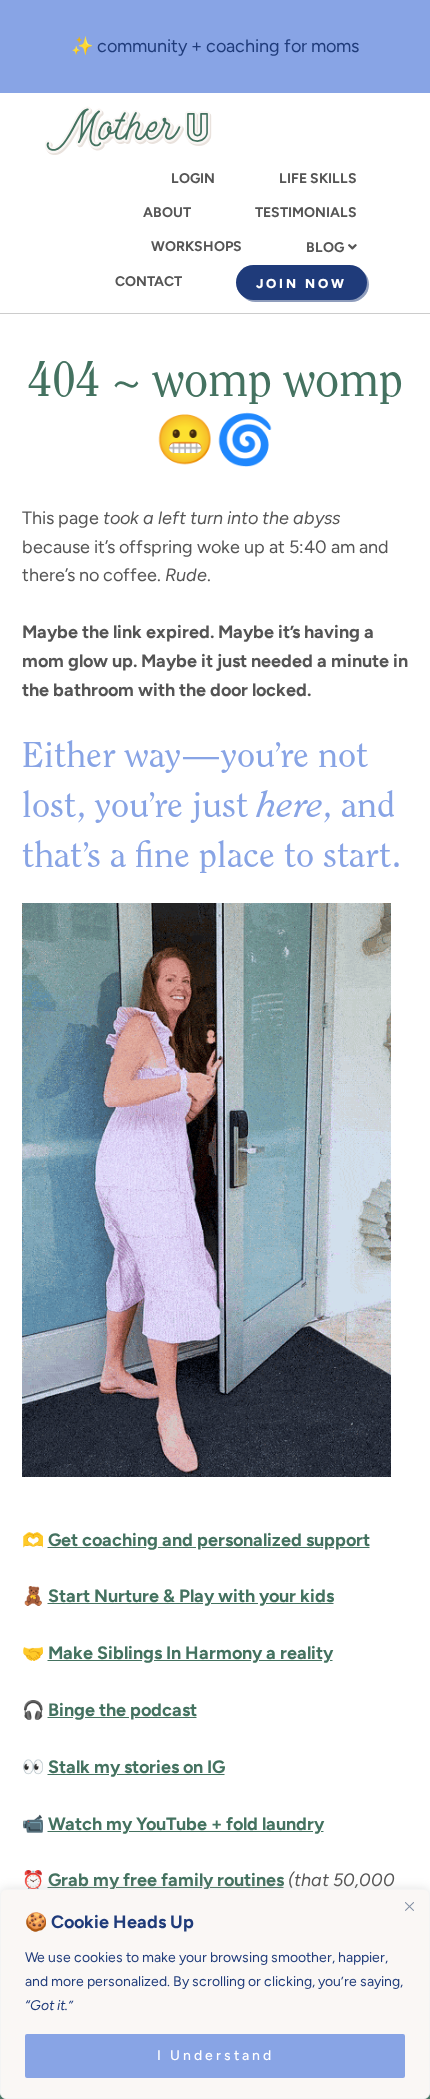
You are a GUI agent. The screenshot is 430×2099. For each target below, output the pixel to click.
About (167, 212)
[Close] (409, 1906)
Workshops (196, 246)
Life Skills (318, 178)
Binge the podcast (122, 1710)
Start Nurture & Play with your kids (191, 1596)
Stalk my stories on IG (136, 1767)
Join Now (301, 283)
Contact (148, 281)
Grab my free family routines (166, 1880)
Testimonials (306, 212)
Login (193, 178)
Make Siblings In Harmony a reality (190, 1653)
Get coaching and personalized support (209, 1540)
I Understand (215, 2055)
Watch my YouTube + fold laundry (186, 1824)
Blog (325, 247)
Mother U (128, 131)
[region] (215, 1994)
